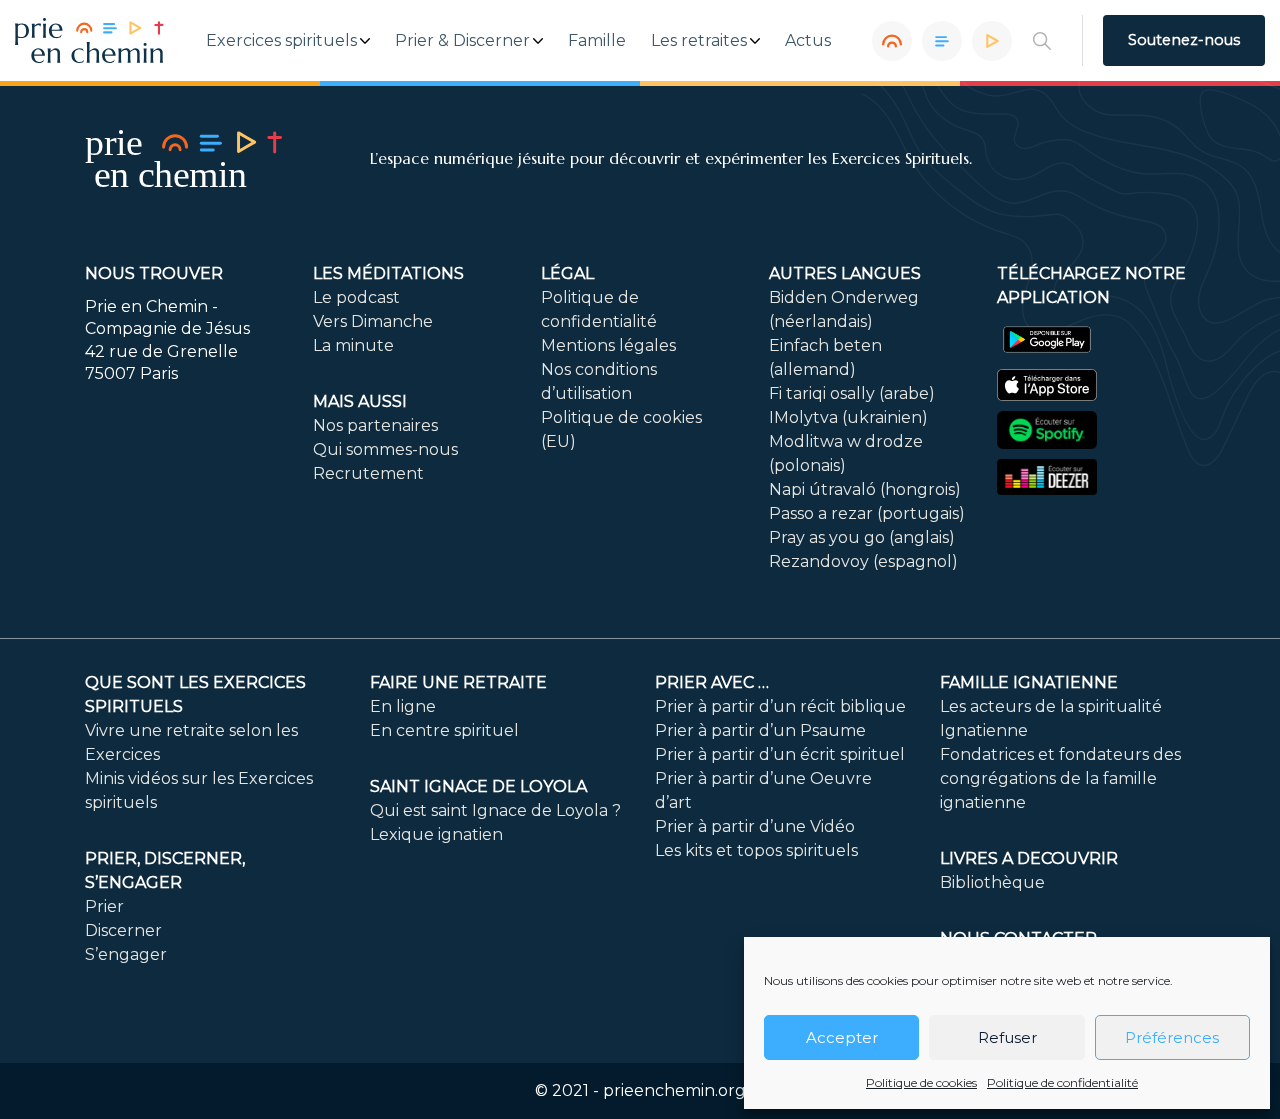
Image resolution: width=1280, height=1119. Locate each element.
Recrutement (368, 473)
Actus (808, 41)
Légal (567, 273)
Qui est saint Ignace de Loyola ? (495, 810)
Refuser (1007, 1037)
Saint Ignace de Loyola (478, 786)
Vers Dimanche (373, 321)
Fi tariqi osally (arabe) (852, 393)
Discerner (123, 930)
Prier (104, 906)
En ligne (403, 706)
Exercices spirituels (281, 41)
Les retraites (699, 41)
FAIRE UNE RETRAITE (458, 682)
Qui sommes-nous (385, 449)
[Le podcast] (892, 41)
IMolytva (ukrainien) (848, 417)
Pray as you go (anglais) (862, 537)
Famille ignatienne (1029, 682)
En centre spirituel (444, 730)
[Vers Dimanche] (942, 41)
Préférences (1172, 1037)
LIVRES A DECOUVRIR (1029, 858)
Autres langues (845, 273)
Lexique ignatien (436, 834)
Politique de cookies (921, 1082)
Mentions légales (608, 345)
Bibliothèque (992, 882)
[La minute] (992, 41)
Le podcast (356, 297)
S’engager (126, 954)
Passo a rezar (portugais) (867, 513)
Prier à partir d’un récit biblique (780, 706)
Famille (597, 41)
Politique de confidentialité (1062, 1082)
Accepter (842, 1037)
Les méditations (388, 273)
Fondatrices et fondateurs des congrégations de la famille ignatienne (1060, 778)
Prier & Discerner (462, 41)
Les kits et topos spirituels (756, 850)
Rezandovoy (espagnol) (863, 561)
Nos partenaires (375, 425)
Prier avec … (712, 682)
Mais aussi (360, 401)
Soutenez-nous (1184, 40)
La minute (353, 345)
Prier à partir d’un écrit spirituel (780, 754)
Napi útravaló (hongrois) (865, 489)
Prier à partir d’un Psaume (760, 730)
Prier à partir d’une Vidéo (755, 826)
